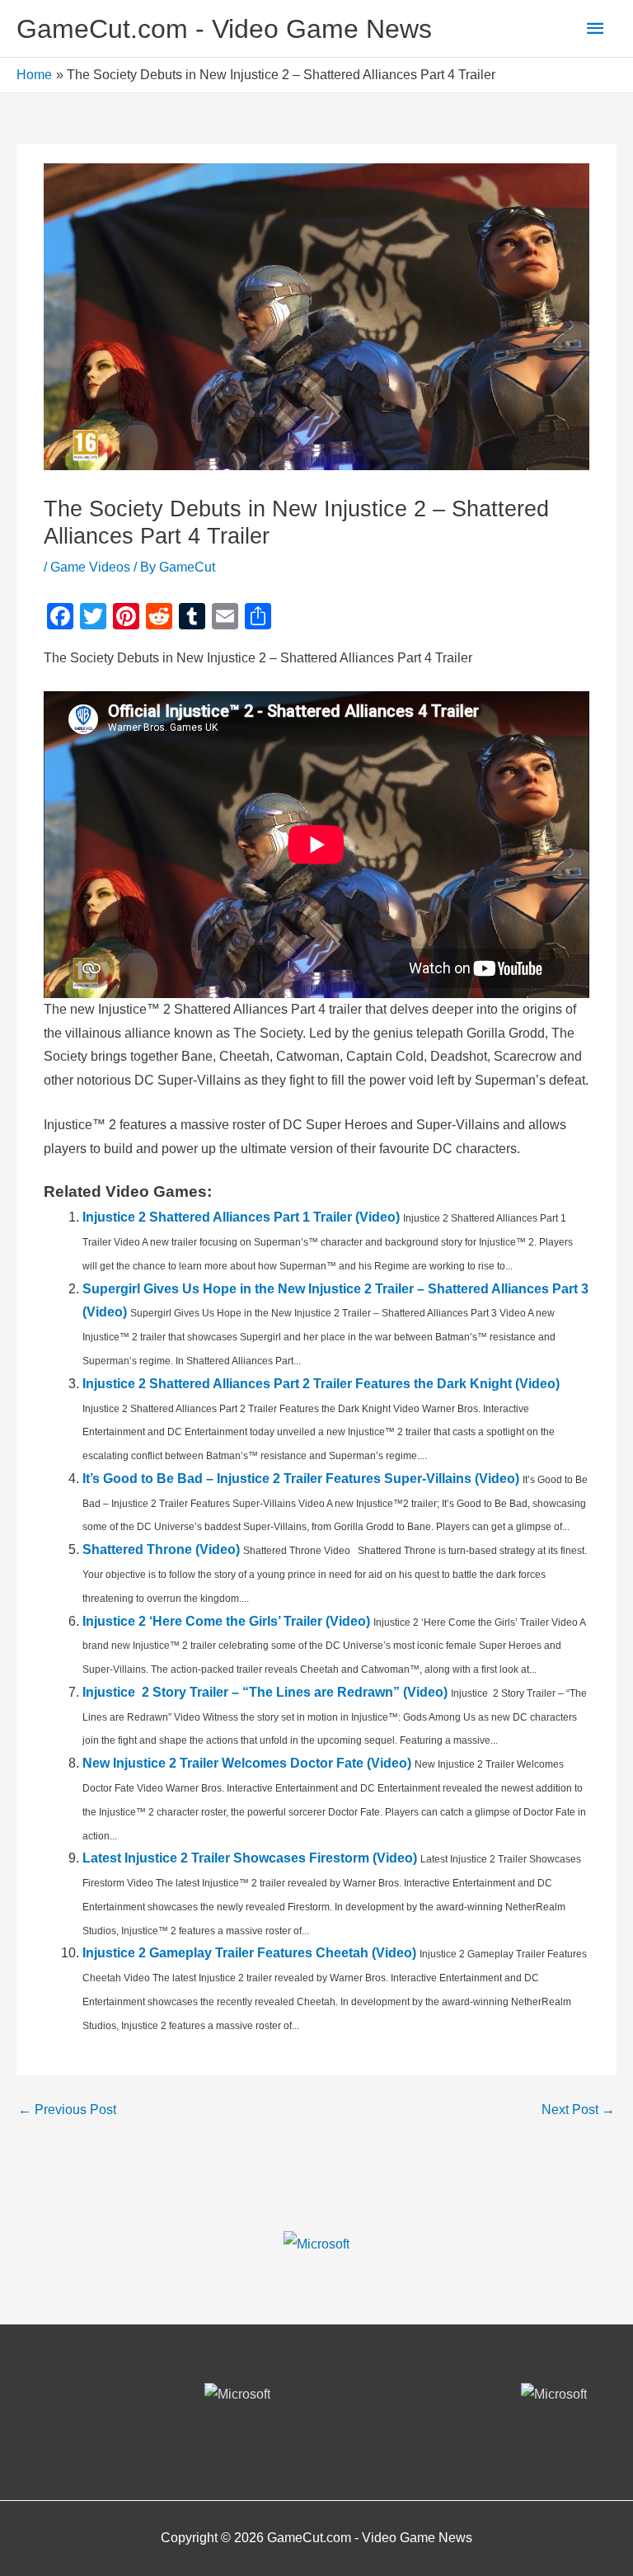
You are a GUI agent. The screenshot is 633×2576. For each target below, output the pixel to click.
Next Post (578, 2110)
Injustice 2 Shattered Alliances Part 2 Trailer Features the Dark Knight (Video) (321, 1384)
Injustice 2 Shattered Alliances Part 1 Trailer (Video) (241, 1217)
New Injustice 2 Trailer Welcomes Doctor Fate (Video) (247, 1763)
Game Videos (90, 567)
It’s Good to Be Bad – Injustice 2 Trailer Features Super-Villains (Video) (301, 1479)
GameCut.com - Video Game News (224, 29)
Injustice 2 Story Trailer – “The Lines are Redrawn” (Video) (265, 1692)
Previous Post (67, 2110)
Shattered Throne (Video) (161, 1549)
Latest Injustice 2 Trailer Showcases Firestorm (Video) (250, 1858)
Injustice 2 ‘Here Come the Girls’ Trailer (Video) (226, 1621)
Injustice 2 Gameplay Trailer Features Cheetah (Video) (249, 1953)
